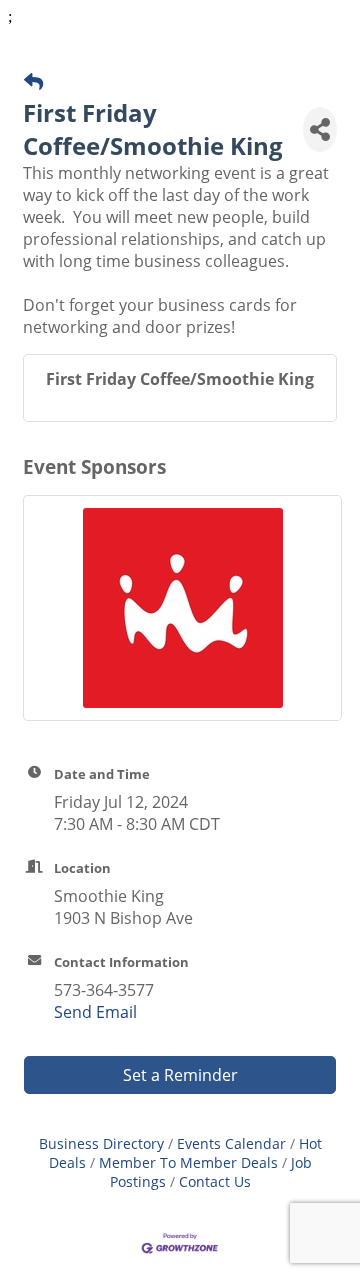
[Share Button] (320, 129)
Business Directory (101, 1143)
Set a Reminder (180, 1075)
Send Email (95, 1012)
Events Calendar (231, 1143)
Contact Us (215, 1181)
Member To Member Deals (188, 1162)
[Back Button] (33, 81)
